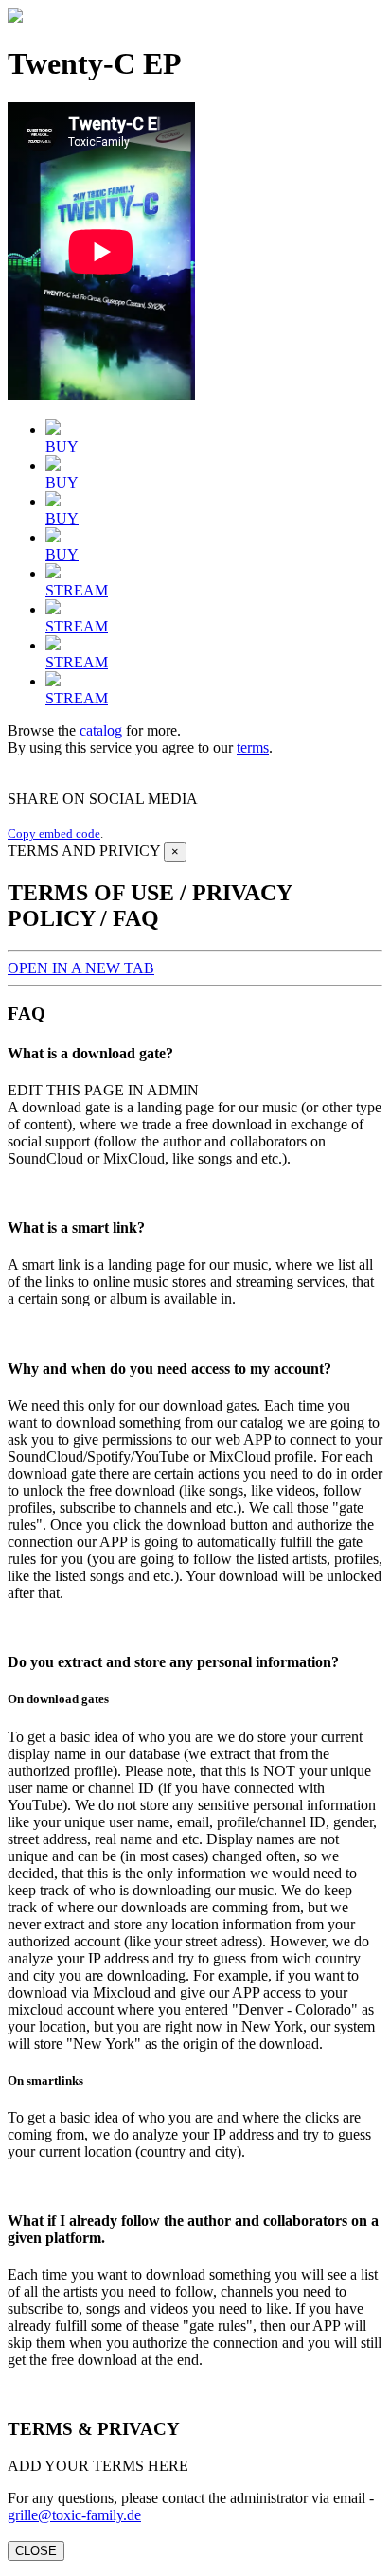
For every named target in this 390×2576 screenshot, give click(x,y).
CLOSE (36, 2551)
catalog (101, 730)
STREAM (77, 590)
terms (253, 747)
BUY (62, 446)
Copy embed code (54, 834)
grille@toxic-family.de (74, 2515)
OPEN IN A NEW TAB (81, 968)
